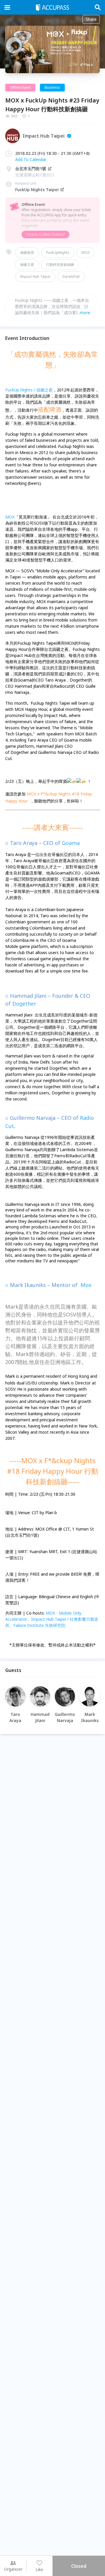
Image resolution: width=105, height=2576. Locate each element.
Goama (71, 843)
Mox (86, 1285)
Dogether (24, 1004)
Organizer (13, 2569)
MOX (85, 253)
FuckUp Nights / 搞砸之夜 (29, 390)
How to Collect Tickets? (45, 234)
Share (91, 19)
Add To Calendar (31, 159)
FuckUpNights (58, 253)
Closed (79, 2566)
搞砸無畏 (27, 253)
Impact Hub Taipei (35, 277)
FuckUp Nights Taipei (37, 190)
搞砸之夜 (27, 265)
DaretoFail (71, 277)
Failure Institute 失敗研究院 (39, 1625)
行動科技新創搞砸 (60, 265)
